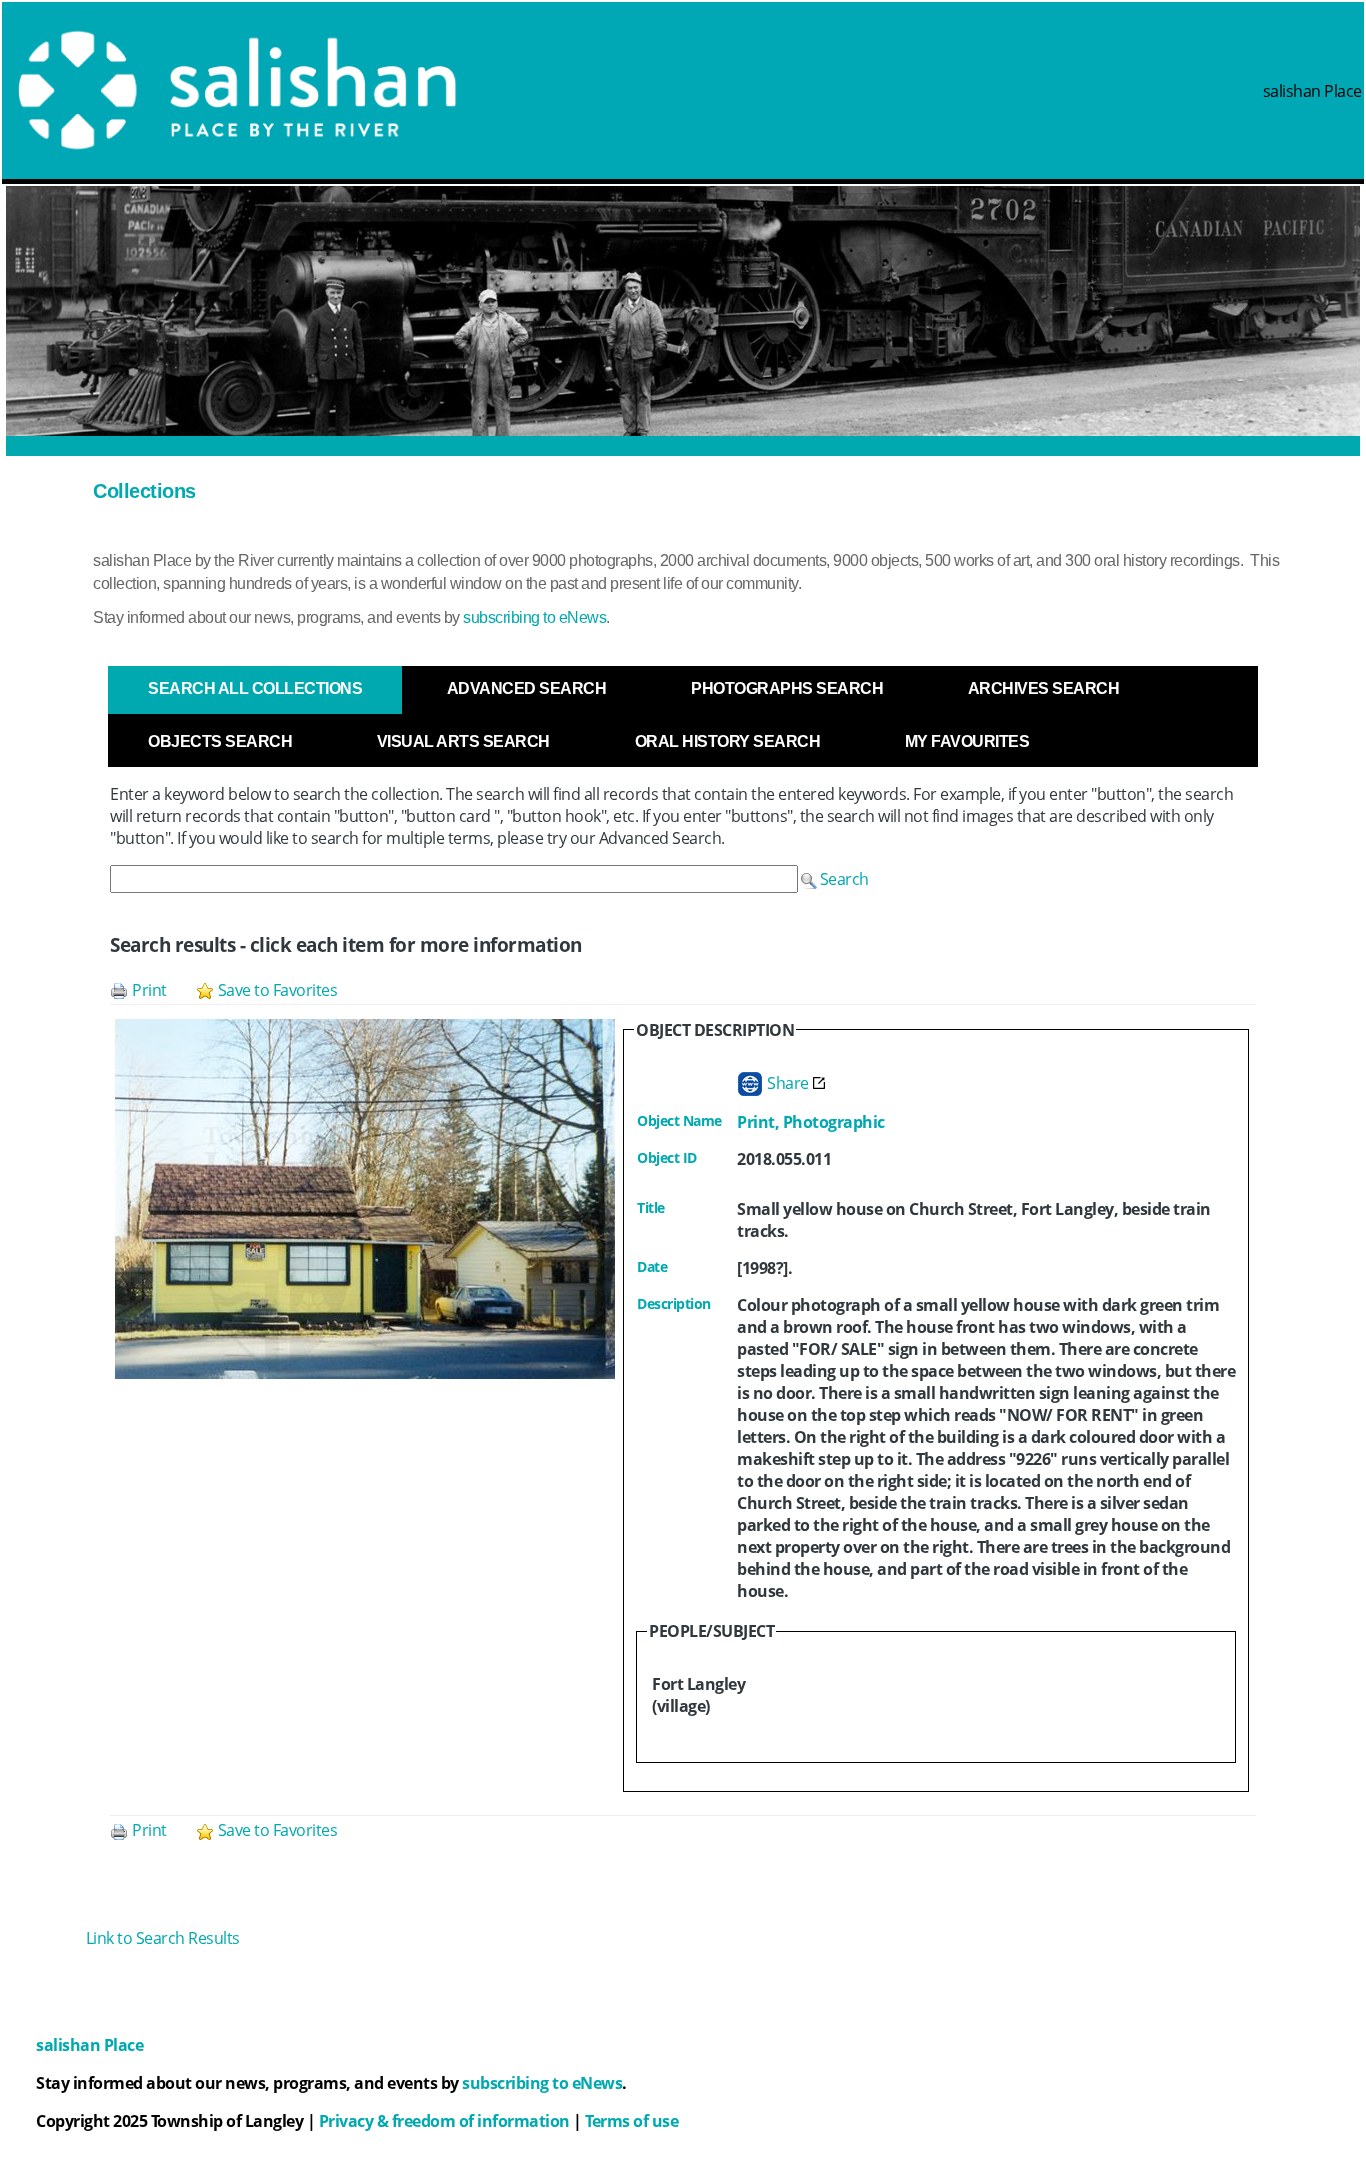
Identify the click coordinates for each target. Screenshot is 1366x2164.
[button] (835, 879)
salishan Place (1312, 91)
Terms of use (631, 2121)
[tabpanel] (683, 1329)
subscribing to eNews (534, 617)
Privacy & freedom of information (444, 2121)
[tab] (255, 689)
